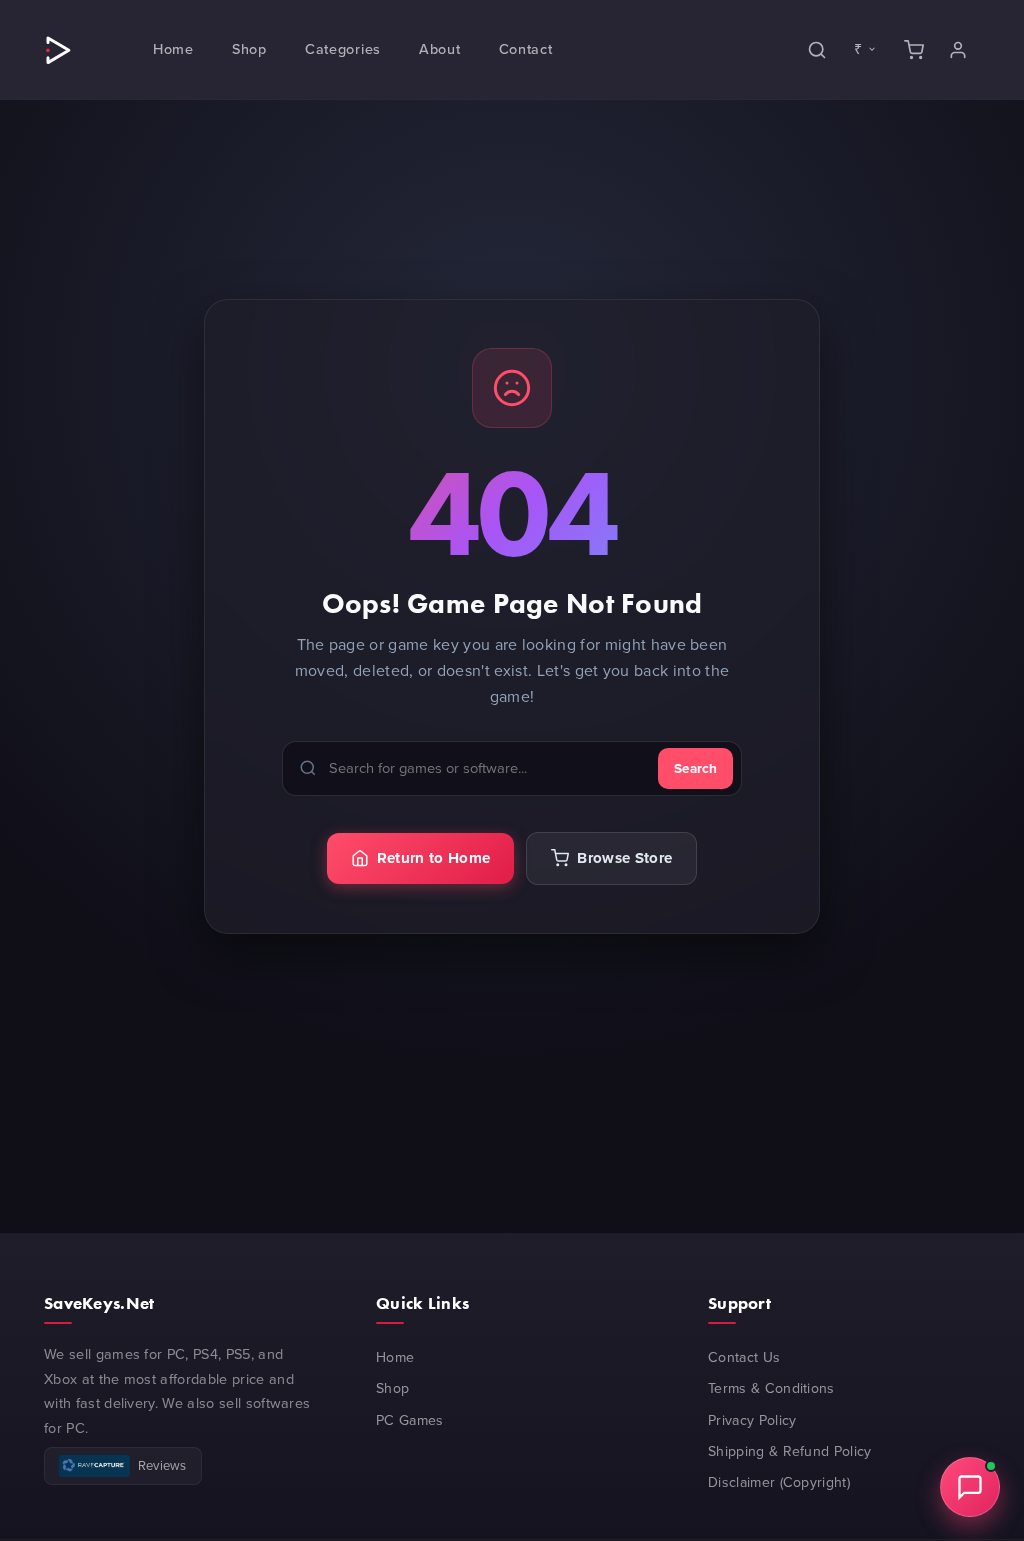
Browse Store (624, 858)
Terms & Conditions (771, 1388)
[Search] (817, 49)
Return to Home (433, 858)
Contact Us (744, 1357)
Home (395, 1357)
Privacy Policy (752, 1420)
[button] (173, 49)
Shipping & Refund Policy (790, 1451)
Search (695, 768)
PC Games (410, 1420)
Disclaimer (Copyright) (779, 1482)
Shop (392, 1388)
